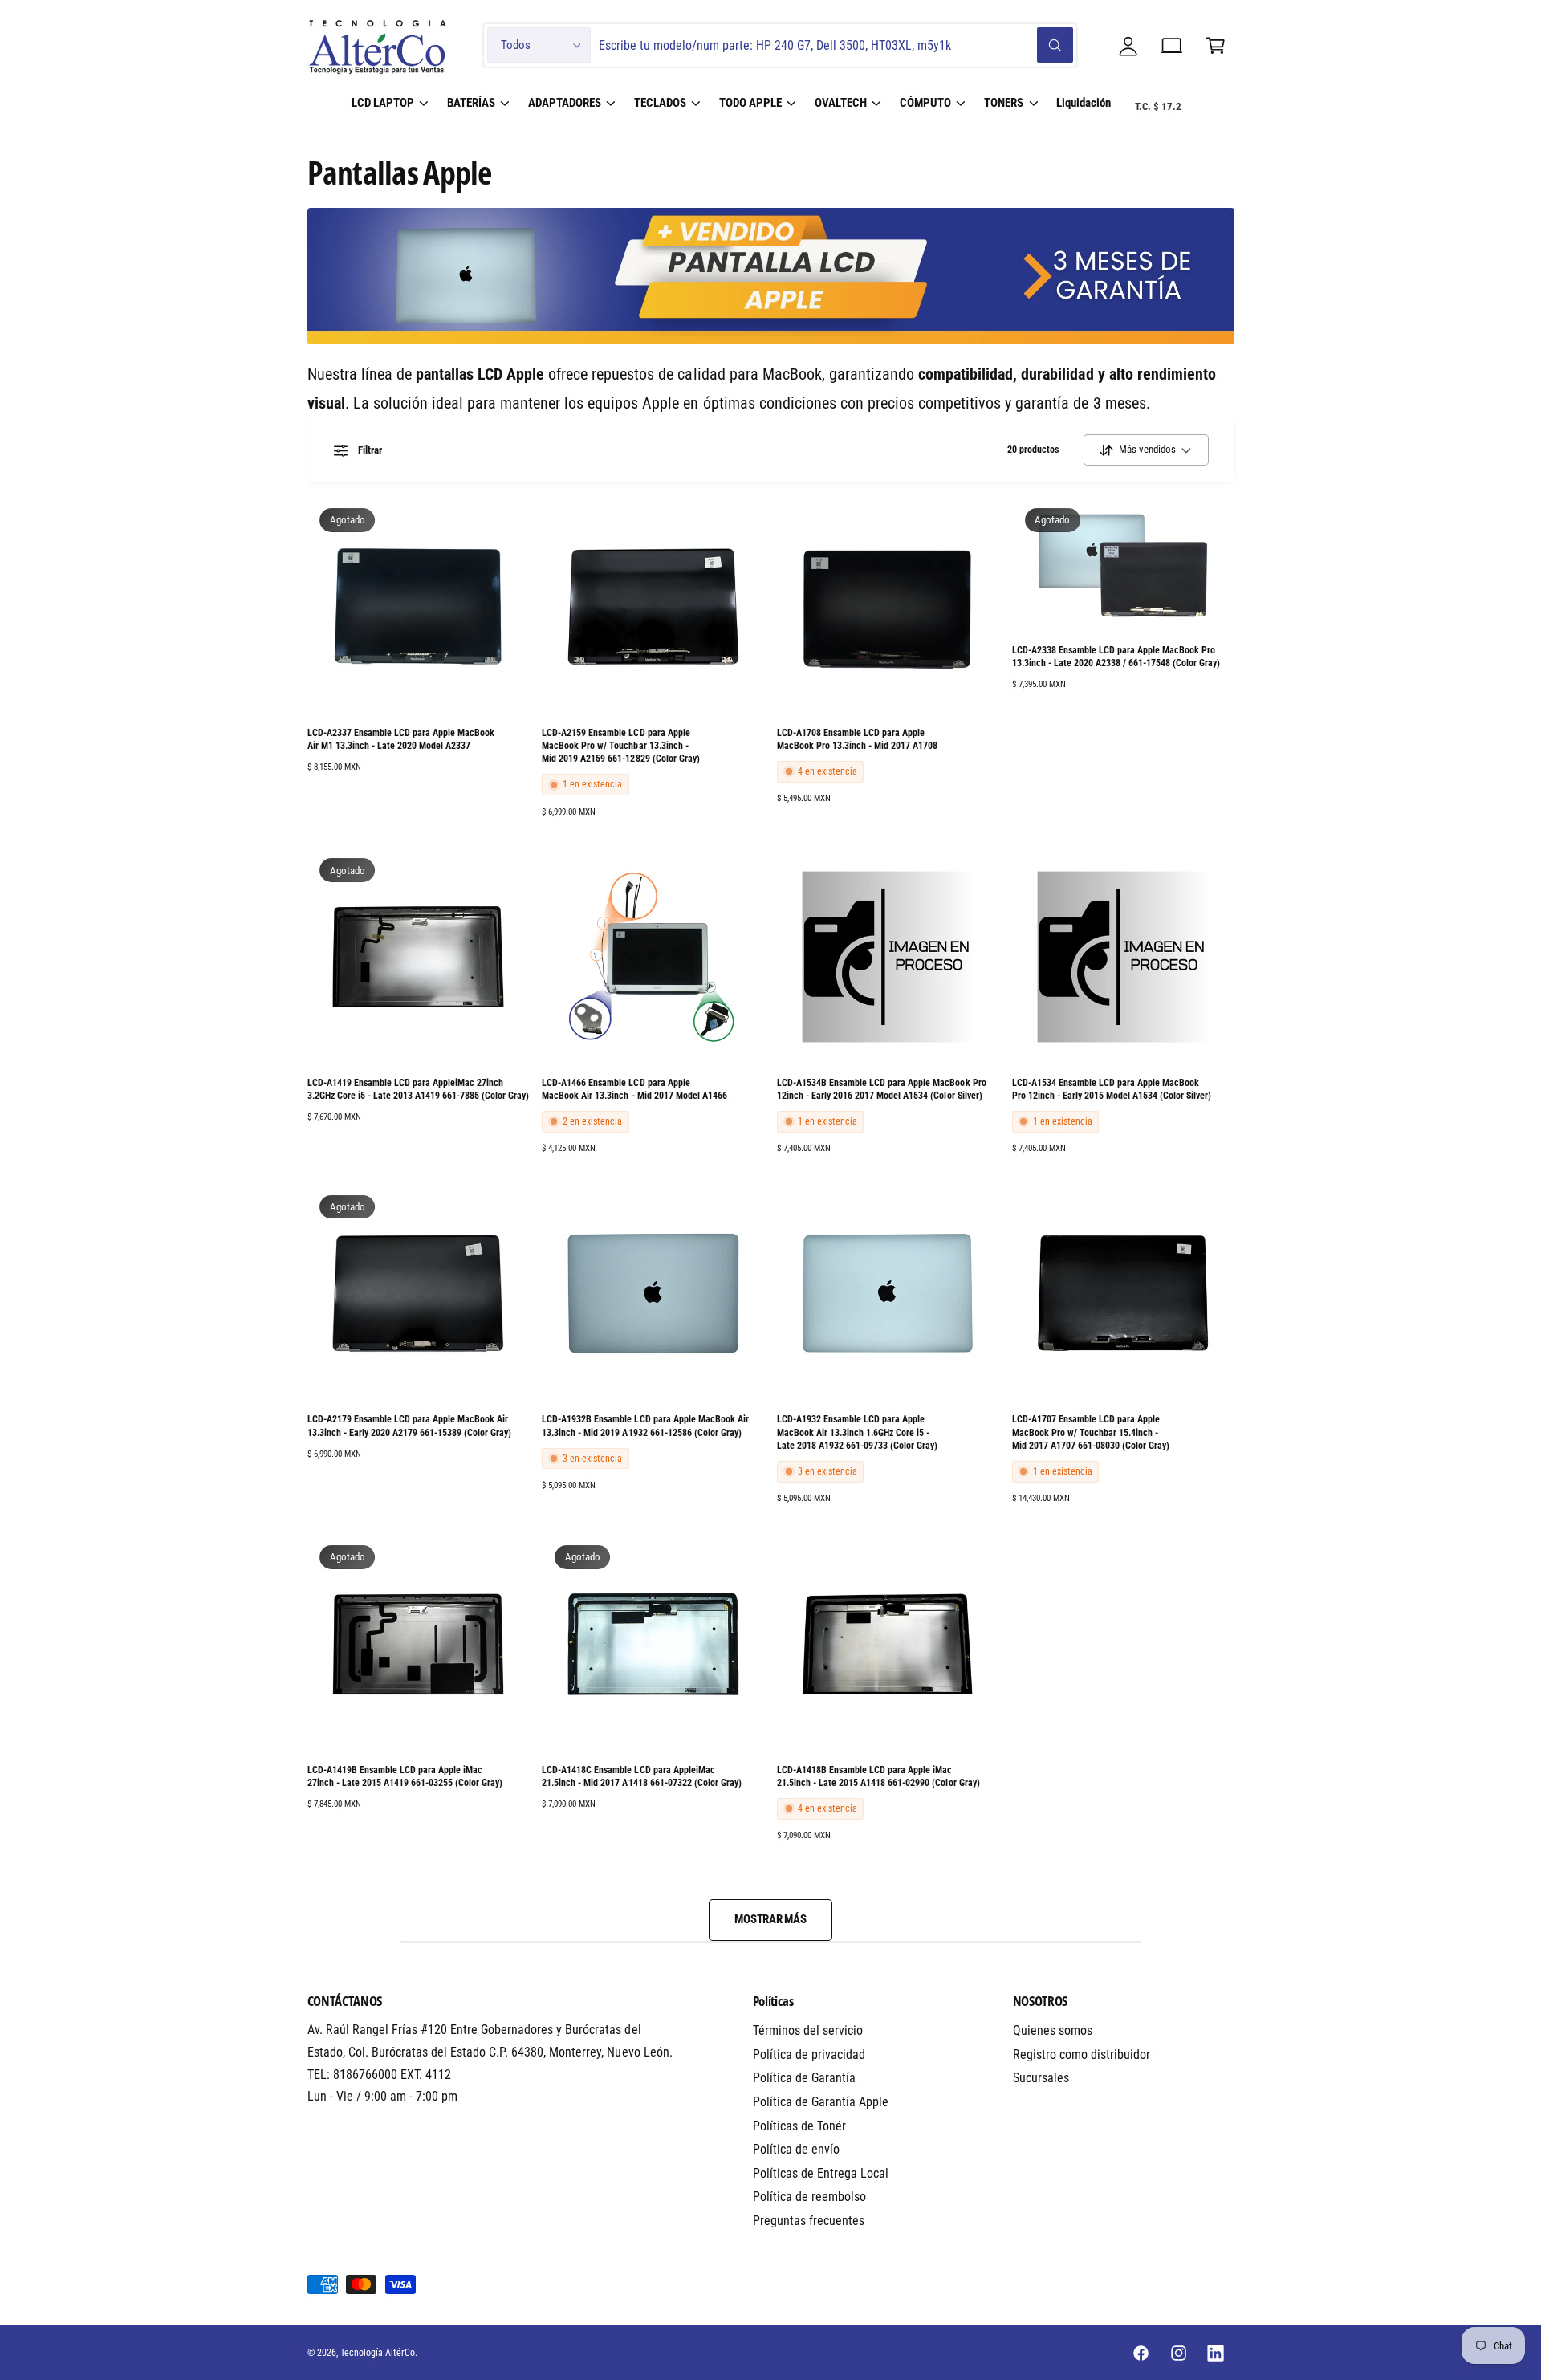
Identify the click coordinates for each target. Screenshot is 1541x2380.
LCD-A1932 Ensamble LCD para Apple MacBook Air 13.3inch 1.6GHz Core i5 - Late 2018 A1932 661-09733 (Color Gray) (857, 1432)
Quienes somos (1053, 2030)
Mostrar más (770, 1919)
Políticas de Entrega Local (821, 2173)
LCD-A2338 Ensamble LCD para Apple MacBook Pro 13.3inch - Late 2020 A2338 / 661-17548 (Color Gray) (1116, 657)
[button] (1216, 45)
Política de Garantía (804, 2078)
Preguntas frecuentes (809, 2221)
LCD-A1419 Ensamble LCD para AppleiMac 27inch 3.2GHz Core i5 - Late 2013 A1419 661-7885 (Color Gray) (419, 1089)
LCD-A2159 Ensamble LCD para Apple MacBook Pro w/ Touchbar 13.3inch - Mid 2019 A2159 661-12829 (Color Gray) (620, 746)
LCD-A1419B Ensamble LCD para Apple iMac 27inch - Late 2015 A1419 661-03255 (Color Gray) (405, 1776)
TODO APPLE (750, 103)
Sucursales (1041, 2078)
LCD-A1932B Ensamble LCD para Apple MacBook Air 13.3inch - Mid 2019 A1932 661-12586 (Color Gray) (645, 1426)
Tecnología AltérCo (378, 2353)
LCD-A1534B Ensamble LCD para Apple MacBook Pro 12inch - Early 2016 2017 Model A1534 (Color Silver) (882, 1089)
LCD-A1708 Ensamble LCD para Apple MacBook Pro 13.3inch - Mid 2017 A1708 (857, 739)
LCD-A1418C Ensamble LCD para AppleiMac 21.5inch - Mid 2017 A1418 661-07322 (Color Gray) (642, 1776)
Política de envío (796, 2149)
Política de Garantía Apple (821, 2102)
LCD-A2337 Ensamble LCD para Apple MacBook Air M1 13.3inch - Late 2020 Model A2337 (401, 739)
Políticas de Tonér (799, 2126)
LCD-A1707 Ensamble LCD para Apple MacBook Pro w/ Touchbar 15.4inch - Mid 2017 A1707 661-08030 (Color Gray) (1091, 1432)
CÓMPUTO (925, 103)
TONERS (1004, 103)
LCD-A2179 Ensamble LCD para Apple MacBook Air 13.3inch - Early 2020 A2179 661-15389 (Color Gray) (410, 1426)
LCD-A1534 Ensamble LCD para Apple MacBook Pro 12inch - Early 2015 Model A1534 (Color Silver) (1112, 1089)
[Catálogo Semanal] (1172, 45)
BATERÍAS (471, 103)
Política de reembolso (809, 2197)
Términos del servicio (808, 2030)
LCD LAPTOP (383, 103)
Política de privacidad (809, 2055)
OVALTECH (841, 103)
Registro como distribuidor (1082, 2055)
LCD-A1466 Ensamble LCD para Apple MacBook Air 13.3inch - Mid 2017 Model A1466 (634, 1089)
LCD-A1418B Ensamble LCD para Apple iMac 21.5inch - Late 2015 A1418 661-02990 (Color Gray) (878, 1776)
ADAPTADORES (565, 103)
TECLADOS (660, 103)
